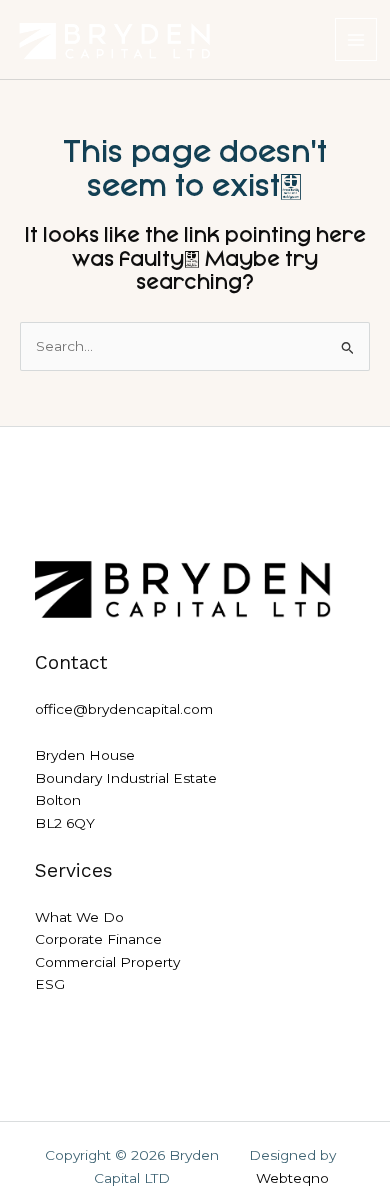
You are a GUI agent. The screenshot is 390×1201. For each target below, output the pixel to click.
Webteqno (292, 1178)
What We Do (79, 917)
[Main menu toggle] (356, 39)
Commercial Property (107, 962)
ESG (50, 984)
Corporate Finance (98, 939)
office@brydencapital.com (124, 709)
